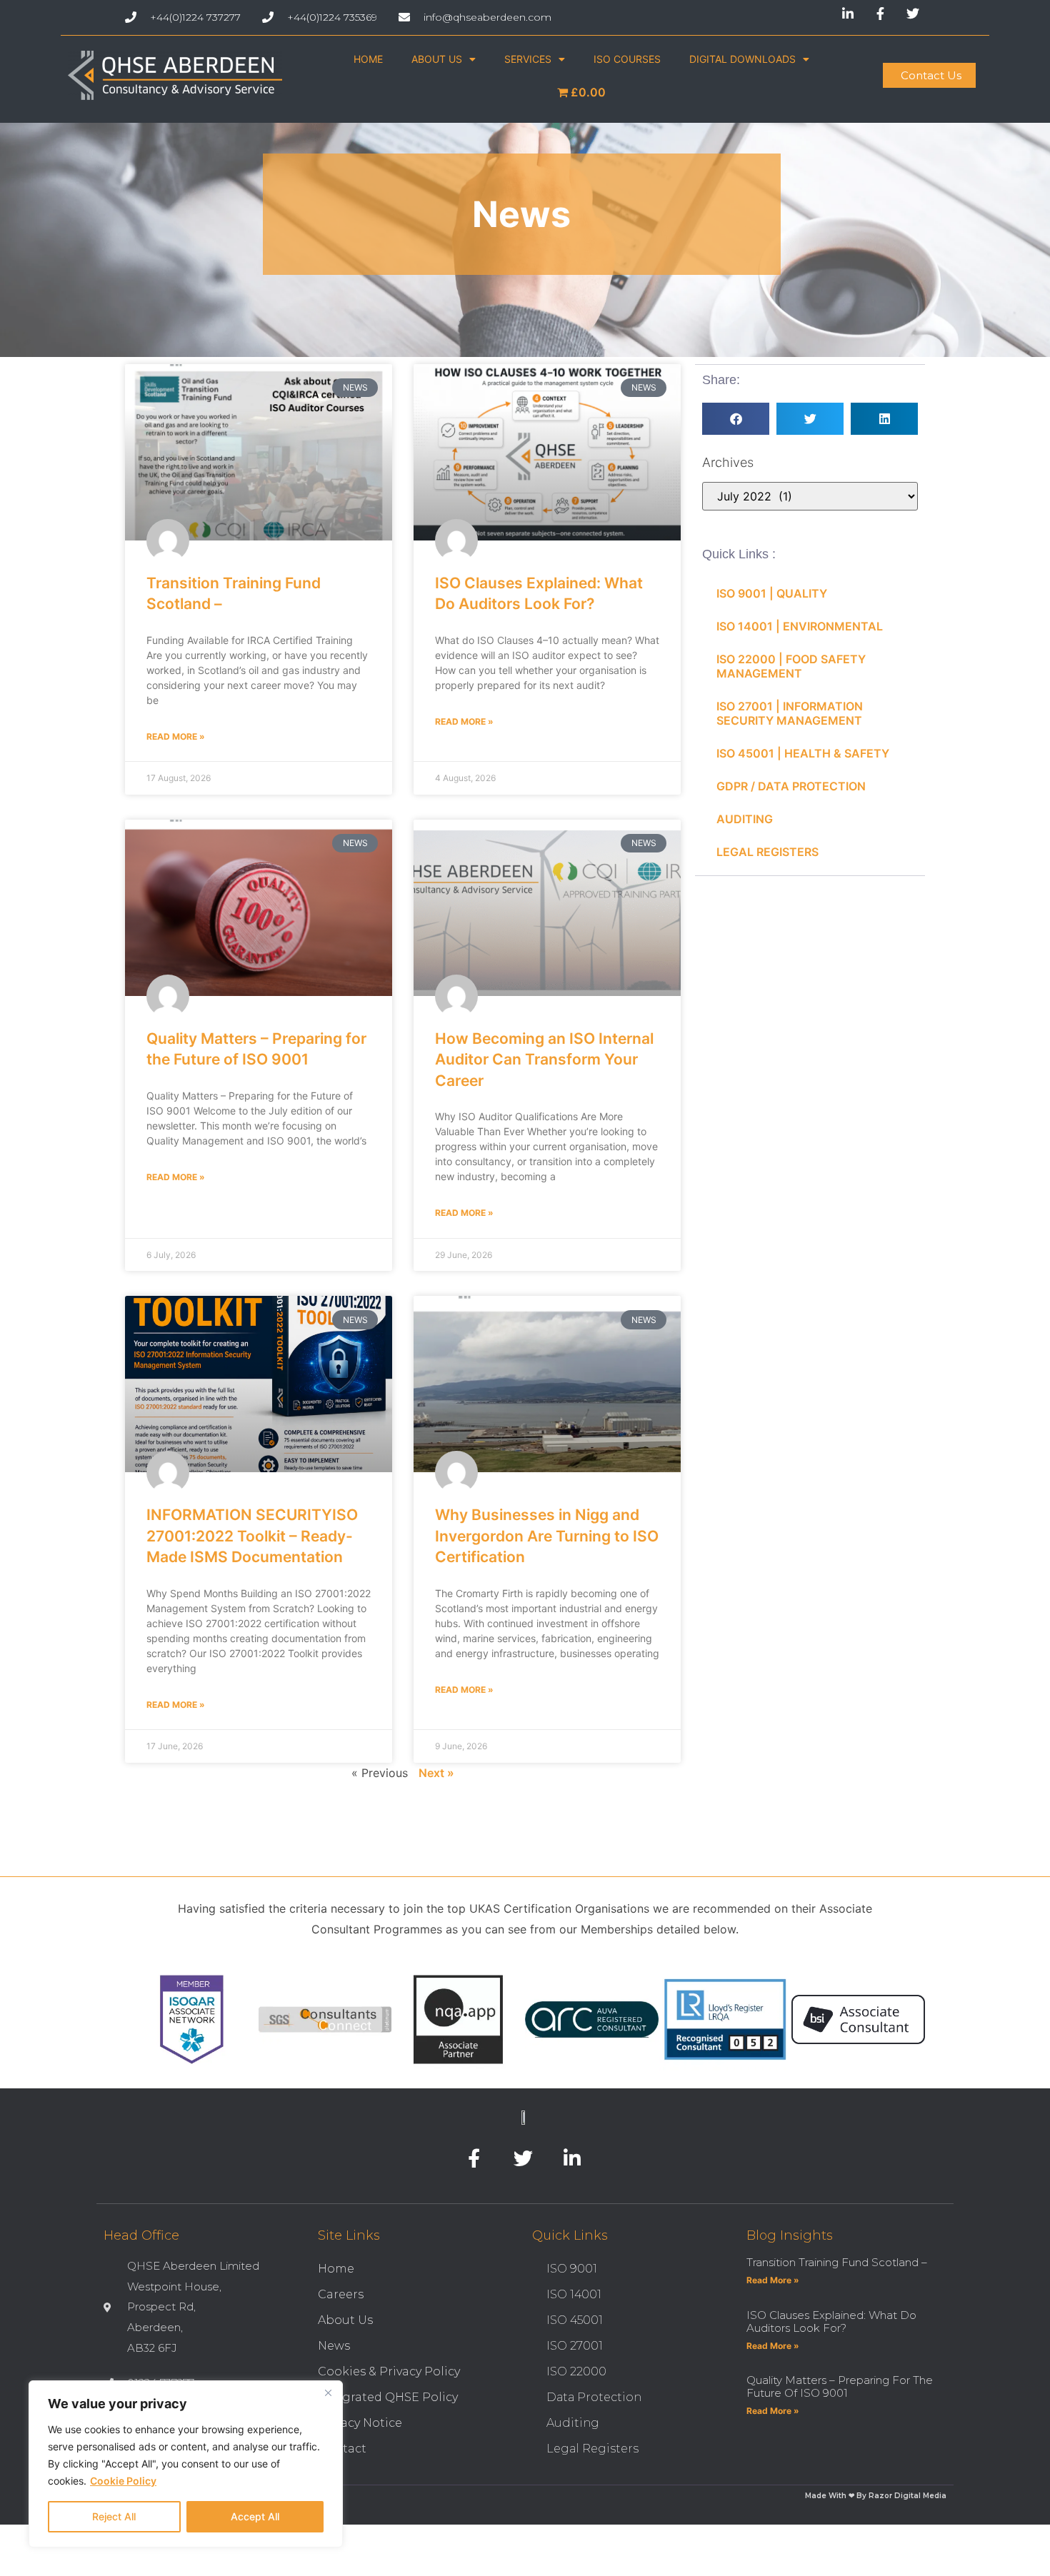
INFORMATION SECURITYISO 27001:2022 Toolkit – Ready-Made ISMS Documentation (252, 1536)
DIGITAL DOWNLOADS (742, 59)
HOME (368, 59)
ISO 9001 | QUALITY (772, 593)
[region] (186, 2464)
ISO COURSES (627, 59)
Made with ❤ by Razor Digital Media (876, 2496)
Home (336, 2269)
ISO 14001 (574, 2294)
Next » (436, 1773)
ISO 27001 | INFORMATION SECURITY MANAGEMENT (790, 713)
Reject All (114, 2516)
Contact (342, 2449)
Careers (341, 2294)
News (334, 2346)
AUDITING (745, 819)
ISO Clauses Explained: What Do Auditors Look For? (831, 2321)
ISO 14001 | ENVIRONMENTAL (800, 626)
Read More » (176, 736)
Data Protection (594, 2397)
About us (345, 2320)
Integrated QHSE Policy (388, 2397)
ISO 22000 (576, 2371)
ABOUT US (437, 59)
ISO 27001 (575, 2346)
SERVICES (528, 59)
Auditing (573, 2423)
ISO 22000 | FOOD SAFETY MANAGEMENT (791, 666)
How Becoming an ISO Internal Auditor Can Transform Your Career (544, 1060)
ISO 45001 (575, 2320)
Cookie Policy (123, 2481)
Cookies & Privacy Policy (389, 2371)
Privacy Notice (360, 2423)
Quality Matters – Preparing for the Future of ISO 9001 (840, 2386)
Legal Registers (592, 2449)
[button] (736, 419)
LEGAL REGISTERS (767, 852)
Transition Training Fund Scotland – (837, 2262)
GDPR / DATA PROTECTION (791, 786)
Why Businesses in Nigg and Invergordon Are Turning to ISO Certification (547, 1536)
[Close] (328, 2393)
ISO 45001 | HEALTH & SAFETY (803, 753)
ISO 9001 (572, 2269)
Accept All (255, 2516)
